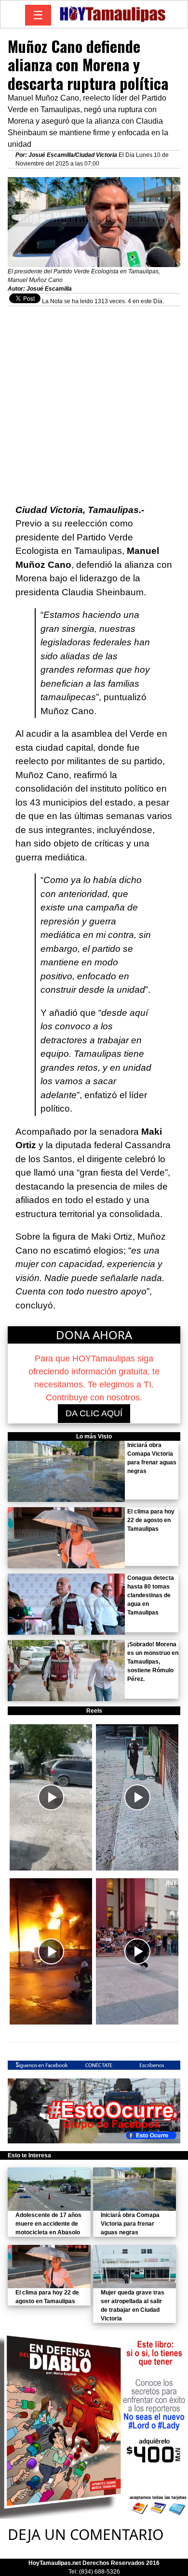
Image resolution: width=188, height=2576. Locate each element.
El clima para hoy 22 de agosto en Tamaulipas (151, 1520)
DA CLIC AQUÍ (94, 1413)
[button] (51, 1797)
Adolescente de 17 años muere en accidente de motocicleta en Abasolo (48, 2224)
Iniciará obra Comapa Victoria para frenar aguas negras (130, 2224)
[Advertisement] (94, 400)
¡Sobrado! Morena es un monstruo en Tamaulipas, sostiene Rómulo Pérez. (153, 1662)
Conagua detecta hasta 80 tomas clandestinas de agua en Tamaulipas (151, 1595)
